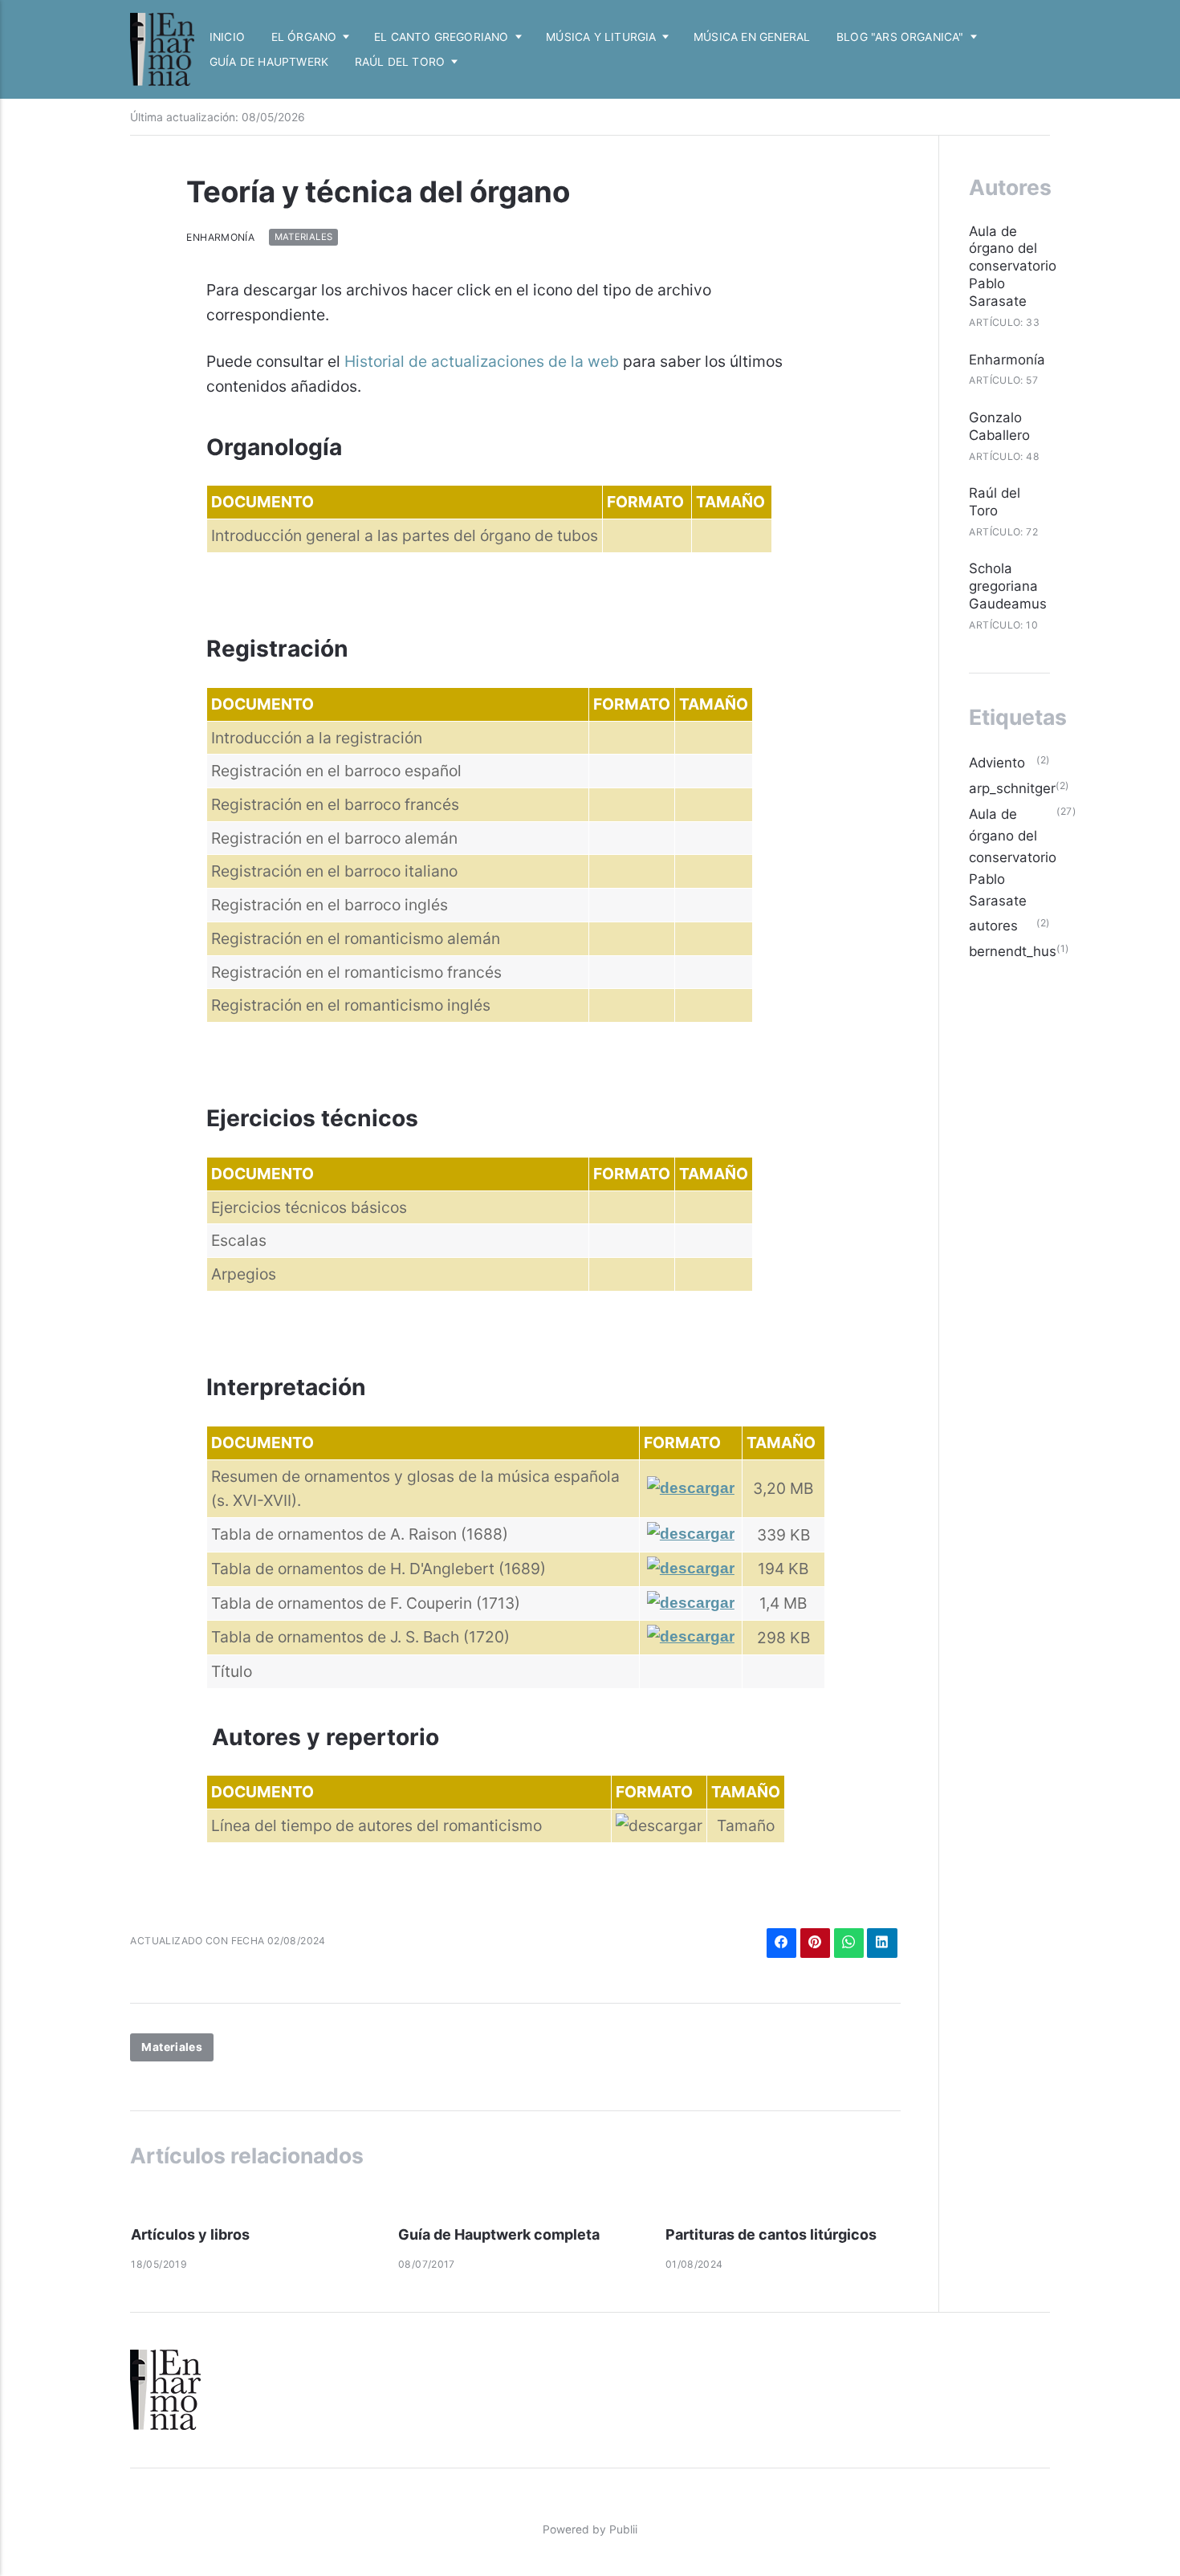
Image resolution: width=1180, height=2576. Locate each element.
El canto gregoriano (441, 37)
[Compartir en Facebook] (781, 1943)
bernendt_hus (1013, 951)
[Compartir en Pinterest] (815, 1943)
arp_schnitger (1012, 788)
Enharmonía (220, 237)
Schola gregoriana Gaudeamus (1008, 586)
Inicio (227, 37)
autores (993, 926)
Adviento (997, 763)
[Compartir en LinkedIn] (882, 1943)
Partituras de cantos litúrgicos (771, 2234)
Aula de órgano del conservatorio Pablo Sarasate (1013, 267)
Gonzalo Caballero (999, 426)
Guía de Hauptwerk (269, 62)
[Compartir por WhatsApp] (849, 1943)
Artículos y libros (190, 2234)
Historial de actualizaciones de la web (482, 361)
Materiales (304, 238)
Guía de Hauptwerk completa (499, 2234)
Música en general (752, 37)
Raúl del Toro (995, 502)
